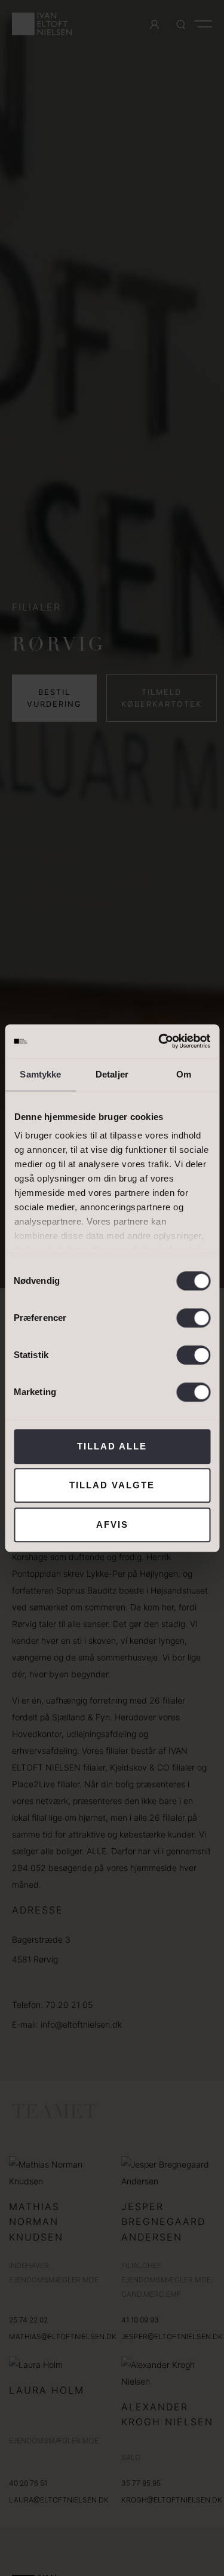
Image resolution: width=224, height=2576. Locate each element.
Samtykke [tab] (40, 1074)
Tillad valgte (112, 1485)
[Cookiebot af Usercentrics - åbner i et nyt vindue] (159, 1041)
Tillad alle (112, 1446)
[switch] (193, 1318)
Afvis (112, 1524)
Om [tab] (184, 1074)
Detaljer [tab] (112, 1074)
